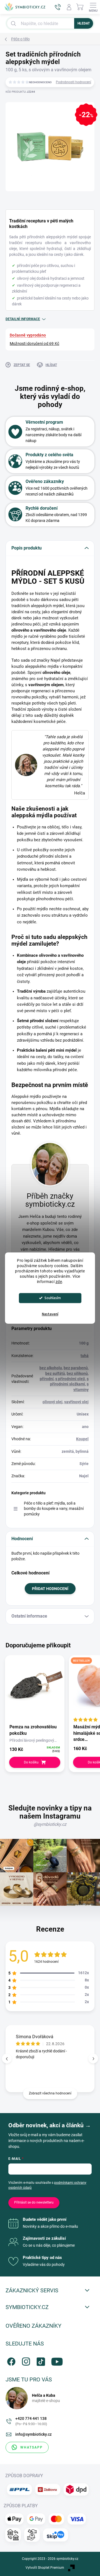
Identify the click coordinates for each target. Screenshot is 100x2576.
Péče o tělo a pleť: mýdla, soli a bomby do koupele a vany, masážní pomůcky (54, 1509)
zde (59, 1282)
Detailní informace (23, 319)
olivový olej (52, 1402)
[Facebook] (10, 2360)
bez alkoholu (51, 1368)
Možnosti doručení (34, 344)
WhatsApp (32, 2447)
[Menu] (93, 7)
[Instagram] (25, 2360)
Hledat (84, 23)
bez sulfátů (55, 1373)
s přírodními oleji (70, 1379)
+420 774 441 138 (31, 2421)
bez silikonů (77, 1373)
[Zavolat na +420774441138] (58, 7)
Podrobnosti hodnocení (73, 82)
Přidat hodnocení (50, 1589)
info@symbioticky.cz (33, 2434)
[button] (93, 2059)
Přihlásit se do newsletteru (34, 2202)
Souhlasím (53, 1298)
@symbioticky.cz (50, 1824)
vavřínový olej (76, 1402)
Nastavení (50, 1314)
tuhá (85, 1356)
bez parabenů (76, 1368)
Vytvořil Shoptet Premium (45, 2568)
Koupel (82, 1439)
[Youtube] (55, 2360)
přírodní (47, 1379)
